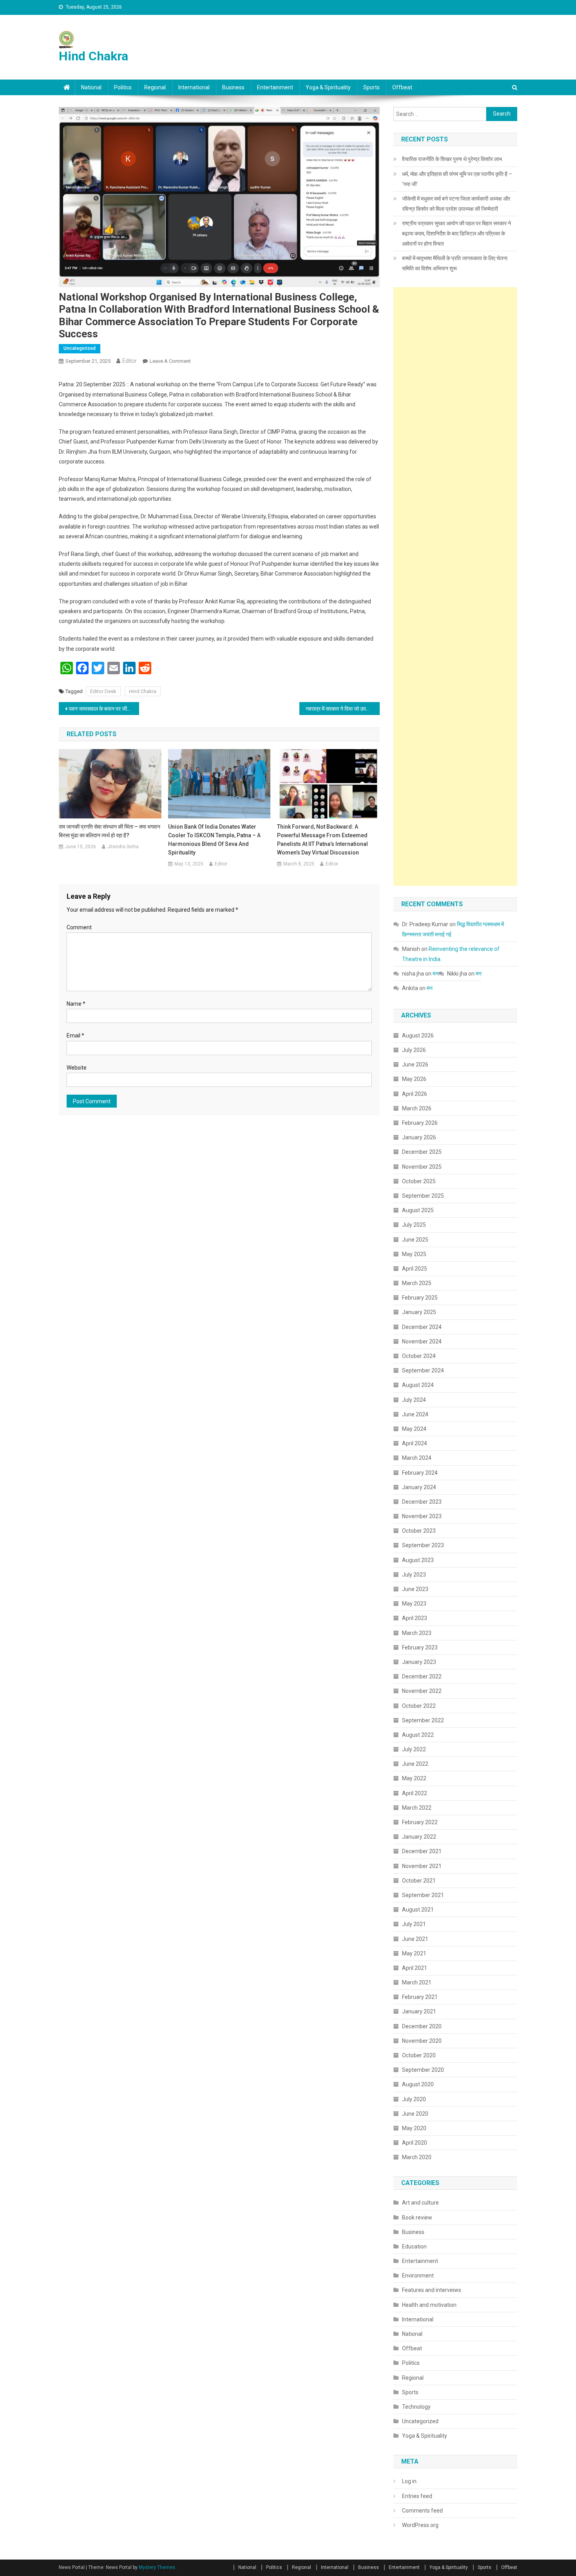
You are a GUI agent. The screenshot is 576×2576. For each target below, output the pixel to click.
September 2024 (423, 1370)
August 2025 (418, 1210)
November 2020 (422, 2041)
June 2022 (415, 1764)
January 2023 (419, 1662)
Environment (418, 2275)
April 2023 (415, 1618)
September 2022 (423, 1720)
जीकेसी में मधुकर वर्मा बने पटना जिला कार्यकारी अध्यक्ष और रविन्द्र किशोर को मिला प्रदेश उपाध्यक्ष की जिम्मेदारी (456, 204)
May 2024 (414, 1429)
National (91, 87)
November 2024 (422, 1341)
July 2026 (414, 1050)
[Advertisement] (455, 587)
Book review (417, 2218)
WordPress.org (420, 2525)
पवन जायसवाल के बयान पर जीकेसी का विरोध (104, 709)
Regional (155, 87)
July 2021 (414, 1924)
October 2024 (419, 1356)
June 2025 (415, 1240)
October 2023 (419, 1531)
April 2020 (415, 2143)
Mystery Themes (157, 2567)
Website (77, 1068)
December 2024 (422, 1327)
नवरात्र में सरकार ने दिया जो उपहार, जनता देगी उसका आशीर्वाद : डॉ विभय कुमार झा (343, 709)
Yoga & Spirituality (328, 87)
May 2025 (414, 1254)
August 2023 (418, 1560)
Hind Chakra (93, 56)
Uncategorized (80, 348)
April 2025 (415, 1269)
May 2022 (414, 1778)
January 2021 (419, 2011)
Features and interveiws (432, 2290)
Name (76, 1004)
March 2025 (417, 1283)
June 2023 (415, 1589)
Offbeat (402, 87)
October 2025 (419, 1181)
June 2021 (415, 1939)
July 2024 (414, 1400)
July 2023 (414, 1575)
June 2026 (415, 1064)
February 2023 (420, 1647)
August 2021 (418, 1910)
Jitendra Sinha (123, 847)
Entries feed (417, 2496)
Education (414, 2247)
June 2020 (415, 2114)
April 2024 (415, 1443)
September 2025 (423, 1196)
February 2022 (420, 1822)
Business (233, 87)
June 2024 (415, 1414)
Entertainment (275, 87)
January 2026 (419, 1137)
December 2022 (422, 1676)
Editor (130, 361)
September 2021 (423, 1895)
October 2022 (419, 1706)
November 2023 (422, 1516)
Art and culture (420, 2203)
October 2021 (419, 1881)
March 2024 (417, 1458)
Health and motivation (429, 2305)
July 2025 (414, 1225)
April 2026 (415, 1094)
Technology (416, 2407)
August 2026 (418, 1035)
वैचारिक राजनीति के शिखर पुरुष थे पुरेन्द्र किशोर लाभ (452, 159)
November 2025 (422, 1167)
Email (75, 1035)
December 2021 (422, 1851)
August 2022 (418, 1735)
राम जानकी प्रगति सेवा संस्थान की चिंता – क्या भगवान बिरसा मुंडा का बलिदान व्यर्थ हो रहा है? (110, 831)
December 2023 (422, 1502)
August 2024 (418, 1385)
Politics (123, 87)
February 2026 (420, 1123)
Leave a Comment (170, 361)
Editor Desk (103, 691)
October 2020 (419, 2055)
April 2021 (415, 1968)
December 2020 (422, 2026)
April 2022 (415, 1793)
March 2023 (417, 1633)
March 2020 (417, 2157)
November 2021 (422, 1866)
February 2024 (420, 1473)
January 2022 (419, 1837)
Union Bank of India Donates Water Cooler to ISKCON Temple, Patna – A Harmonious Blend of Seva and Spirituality (214, 840)
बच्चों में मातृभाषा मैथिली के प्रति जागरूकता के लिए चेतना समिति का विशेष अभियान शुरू (455, 263)
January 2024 (419, 1487)
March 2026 (417, 1108)
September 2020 (423, 2070)
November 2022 (422, 1691)
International (194, 87)
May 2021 (414, 1953)
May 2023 (414, 1604)
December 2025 (422, 1152)
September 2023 (423, 1545)
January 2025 (419, 1312)
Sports (371, 87)
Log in (409, 2481)
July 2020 (414, 2099)
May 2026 (414, 1079)
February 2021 (420, 1997)
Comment (79, 927)
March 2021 (417, 1982)
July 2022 (414, 1749)
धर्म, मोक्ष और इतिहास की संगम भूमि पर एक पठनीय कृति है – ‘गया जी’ (457, 179)
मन (436, 974)
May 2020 (414, 2128)
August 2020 (418, 2084)
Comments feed (422, 2511)
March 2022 (417, 1808)
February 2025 (420, 1298)
